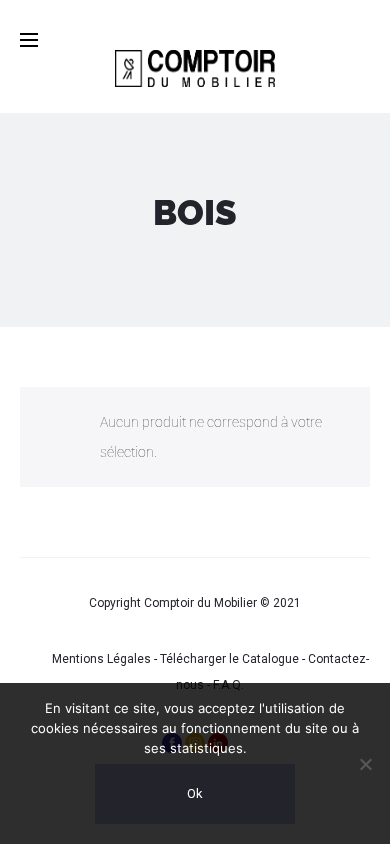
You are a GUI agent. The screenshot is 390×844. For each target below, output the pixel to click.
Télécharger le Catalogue (229, 659)
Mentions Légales (101, 659)
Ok (195, 793)
